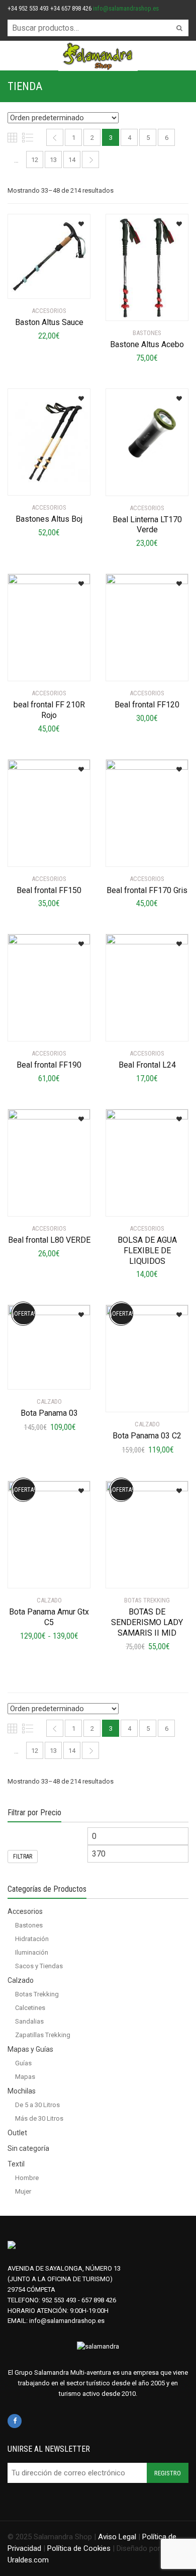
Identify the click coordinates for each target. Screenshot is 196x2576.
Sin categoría (28, 2148)
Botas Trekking (37, 1994)
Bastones (29, 1925)
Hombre (27, 2178)
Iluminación (32, 1952)
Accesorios (25, 1911)
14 (72, 160)
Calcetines (30, 2008)
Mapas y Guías (30, 2049)
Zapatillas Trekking (43, 2035)
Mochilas (22, 2091)
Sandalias (29, 2021)
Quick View (36, 285)
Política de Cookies (79, 2548)
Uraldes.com (28, 2560)
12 (35, 160)
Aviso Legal (117, 2537)
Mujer (23, 2191)
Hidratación (32, 1939)
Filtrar (23, 1857)
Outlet (17, 2133)
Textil (16, 2164)
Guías (23, 2063)
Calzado (21, 1980)
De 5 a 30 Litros (37, 2105)
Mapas (25, 2077)
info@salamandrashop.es (126, 8)
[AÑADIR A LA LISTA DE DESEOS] (80, 221)
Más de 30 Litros (39, 2118)
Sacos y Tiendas (39, 1966)
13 (53, 160)
